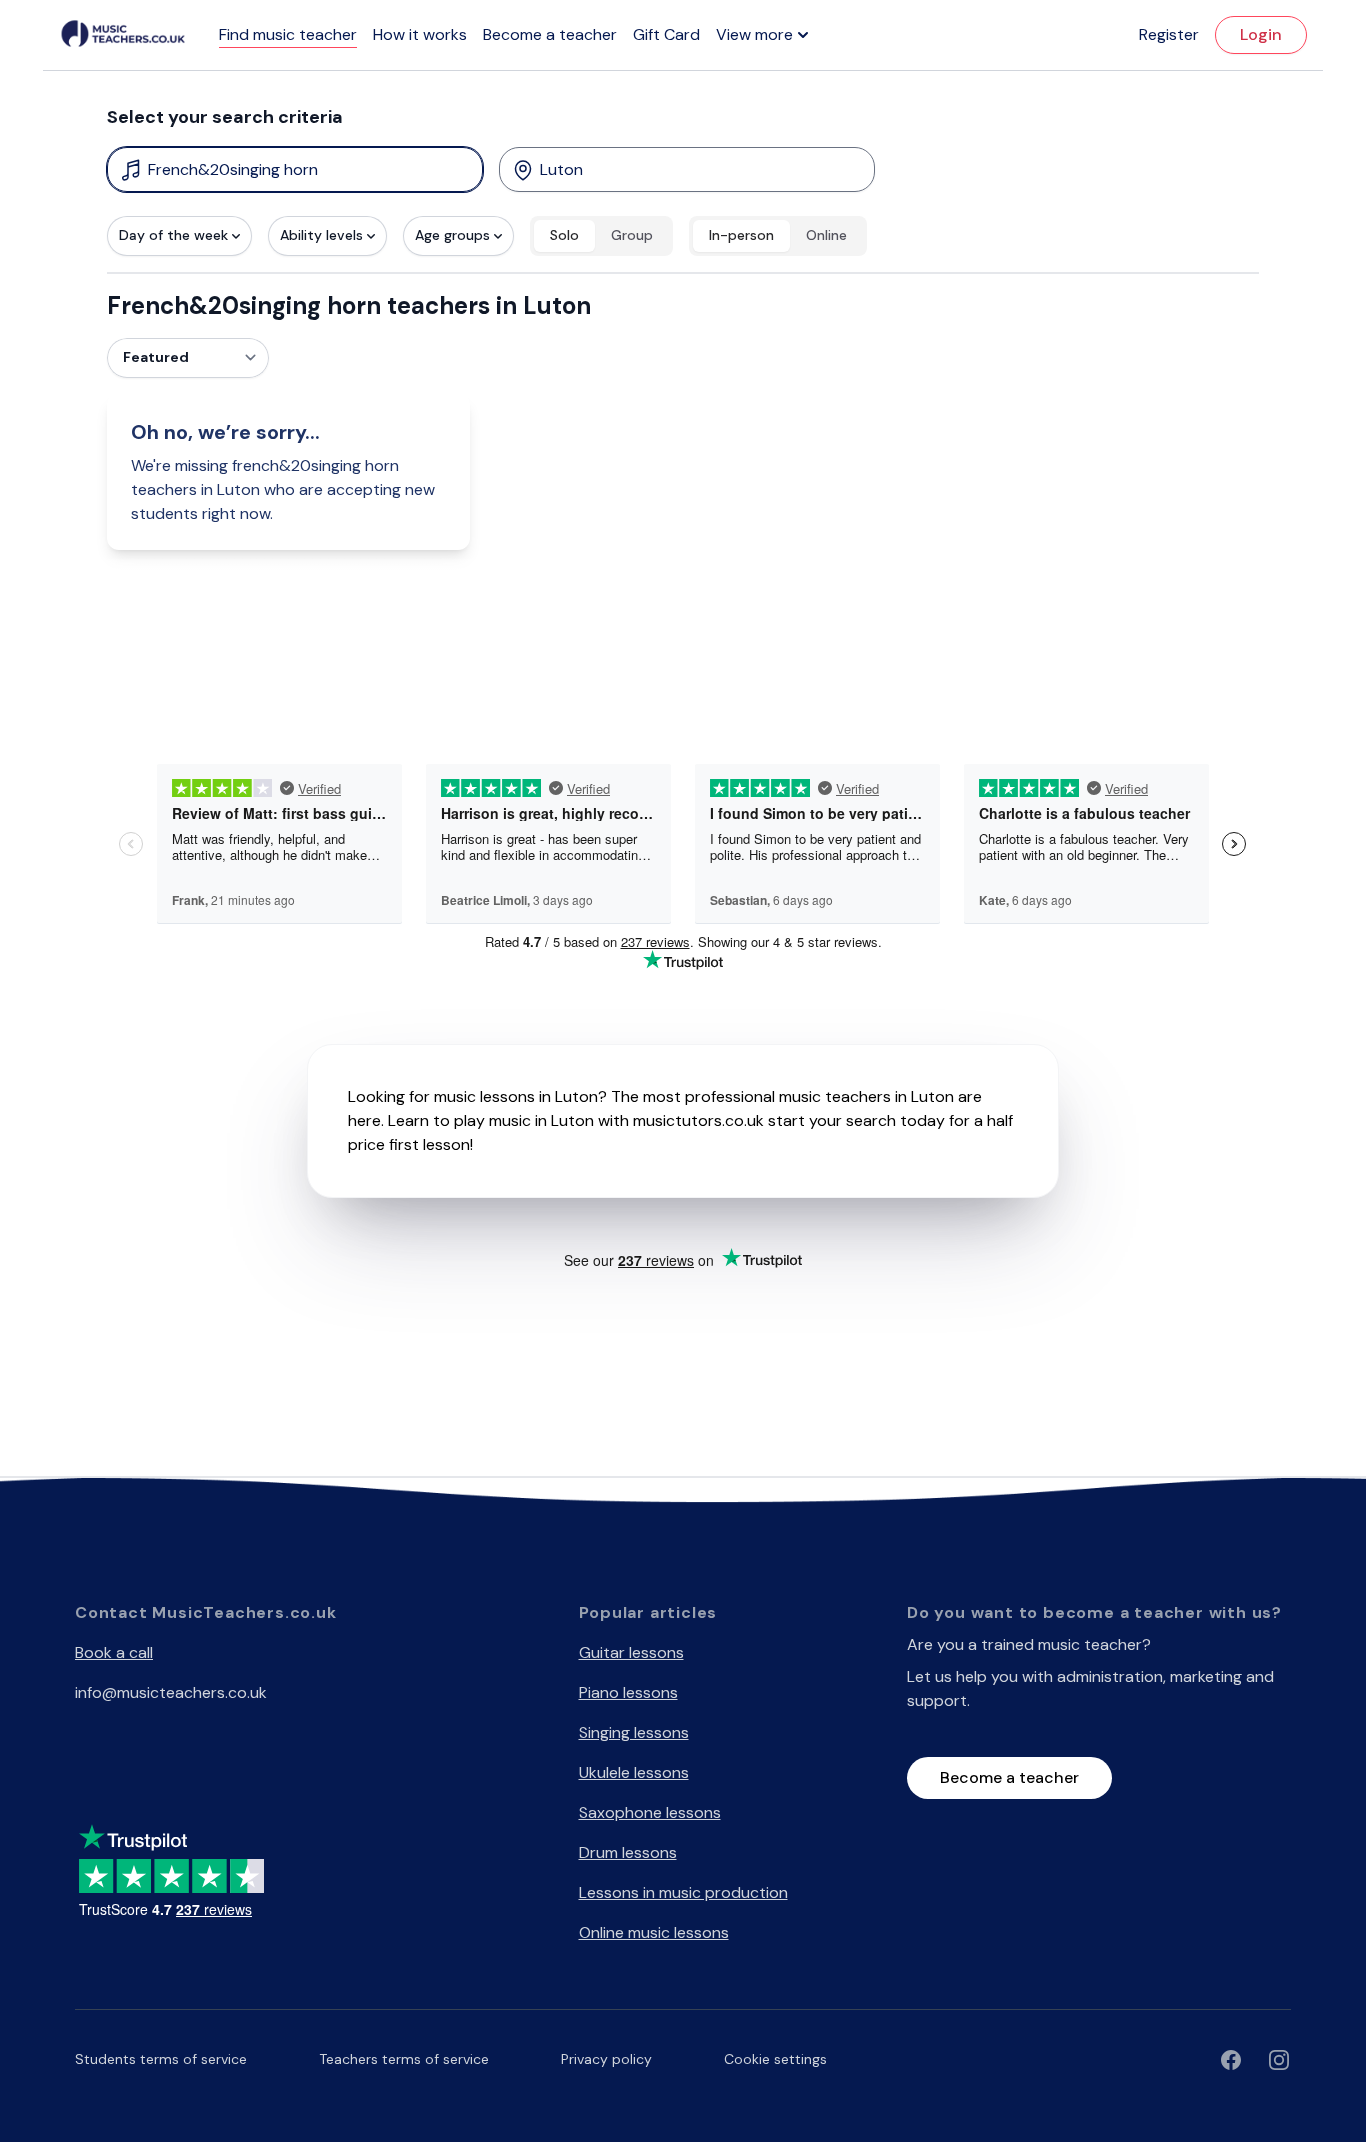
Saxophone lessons (650, 1812)
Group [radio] (632, 235)
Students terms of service (161, 2059)
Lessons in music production (683, 1892)
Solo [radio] (564, 235)
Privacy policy (606, 2059)
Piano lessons (628, 1692)
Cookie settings (775, 2059)
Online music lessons (654, 1932)
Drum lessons (628, 1852)
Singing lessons (634, 1732)
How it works (420, 34)
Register (1169, 34)
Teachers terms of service (404, 2059)
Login (1261, 34)
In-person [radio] (741, 235)
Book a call (114, 1652)
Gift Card (666, 34)
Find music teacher (288, 34)
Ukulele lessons (634, 1772)
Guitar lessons (631, 1652)
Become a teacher (550, 34)
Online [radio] (826, 235)
